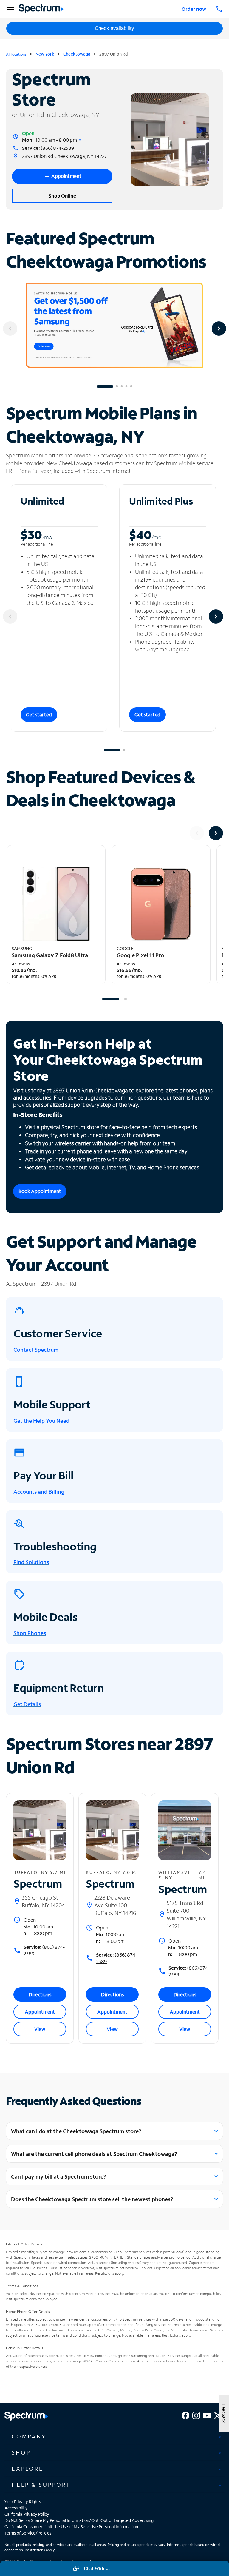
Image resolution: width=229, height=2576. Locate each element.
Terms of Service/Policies (28, 2533)
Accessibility (16, 2508)
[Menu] (10, 9)
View (40, 2029)
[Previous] (10, 329)
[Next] (219, 329)
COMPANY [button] (29, 2436)
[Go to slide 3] (122, 386)
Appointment (40, 2012)
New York (45, 54)
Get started (39, 714)
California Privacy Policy (27, 2514)
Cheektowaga (77, 54)
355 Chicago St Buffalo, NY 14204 (43, 1901)
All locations (16, 54)
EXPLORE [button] (28, 2469)
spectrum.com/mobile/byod (35, 2299)
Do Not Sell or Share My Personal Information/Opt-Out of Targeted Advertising (79, 2520)
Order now (194, 9)
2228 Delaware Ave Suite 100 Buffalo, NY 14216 (115, 1905)
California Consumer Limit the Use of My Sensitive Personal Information (71, 2527)
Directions (40, 1994)
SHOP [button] (21, 2452)
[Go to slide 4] (126, 386)
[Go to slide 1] (105, 386)
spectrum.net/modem (121, 2268)
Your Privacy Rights (23, 2502)
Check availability (114, 28)
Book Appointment (40, 1191)
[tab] (114, 2437)
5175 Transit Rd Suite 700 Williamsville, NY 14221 (186, 1914)
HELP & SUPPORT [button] (41, 2485)
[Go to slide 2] (117, 386)
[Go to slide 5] (131, 386)
